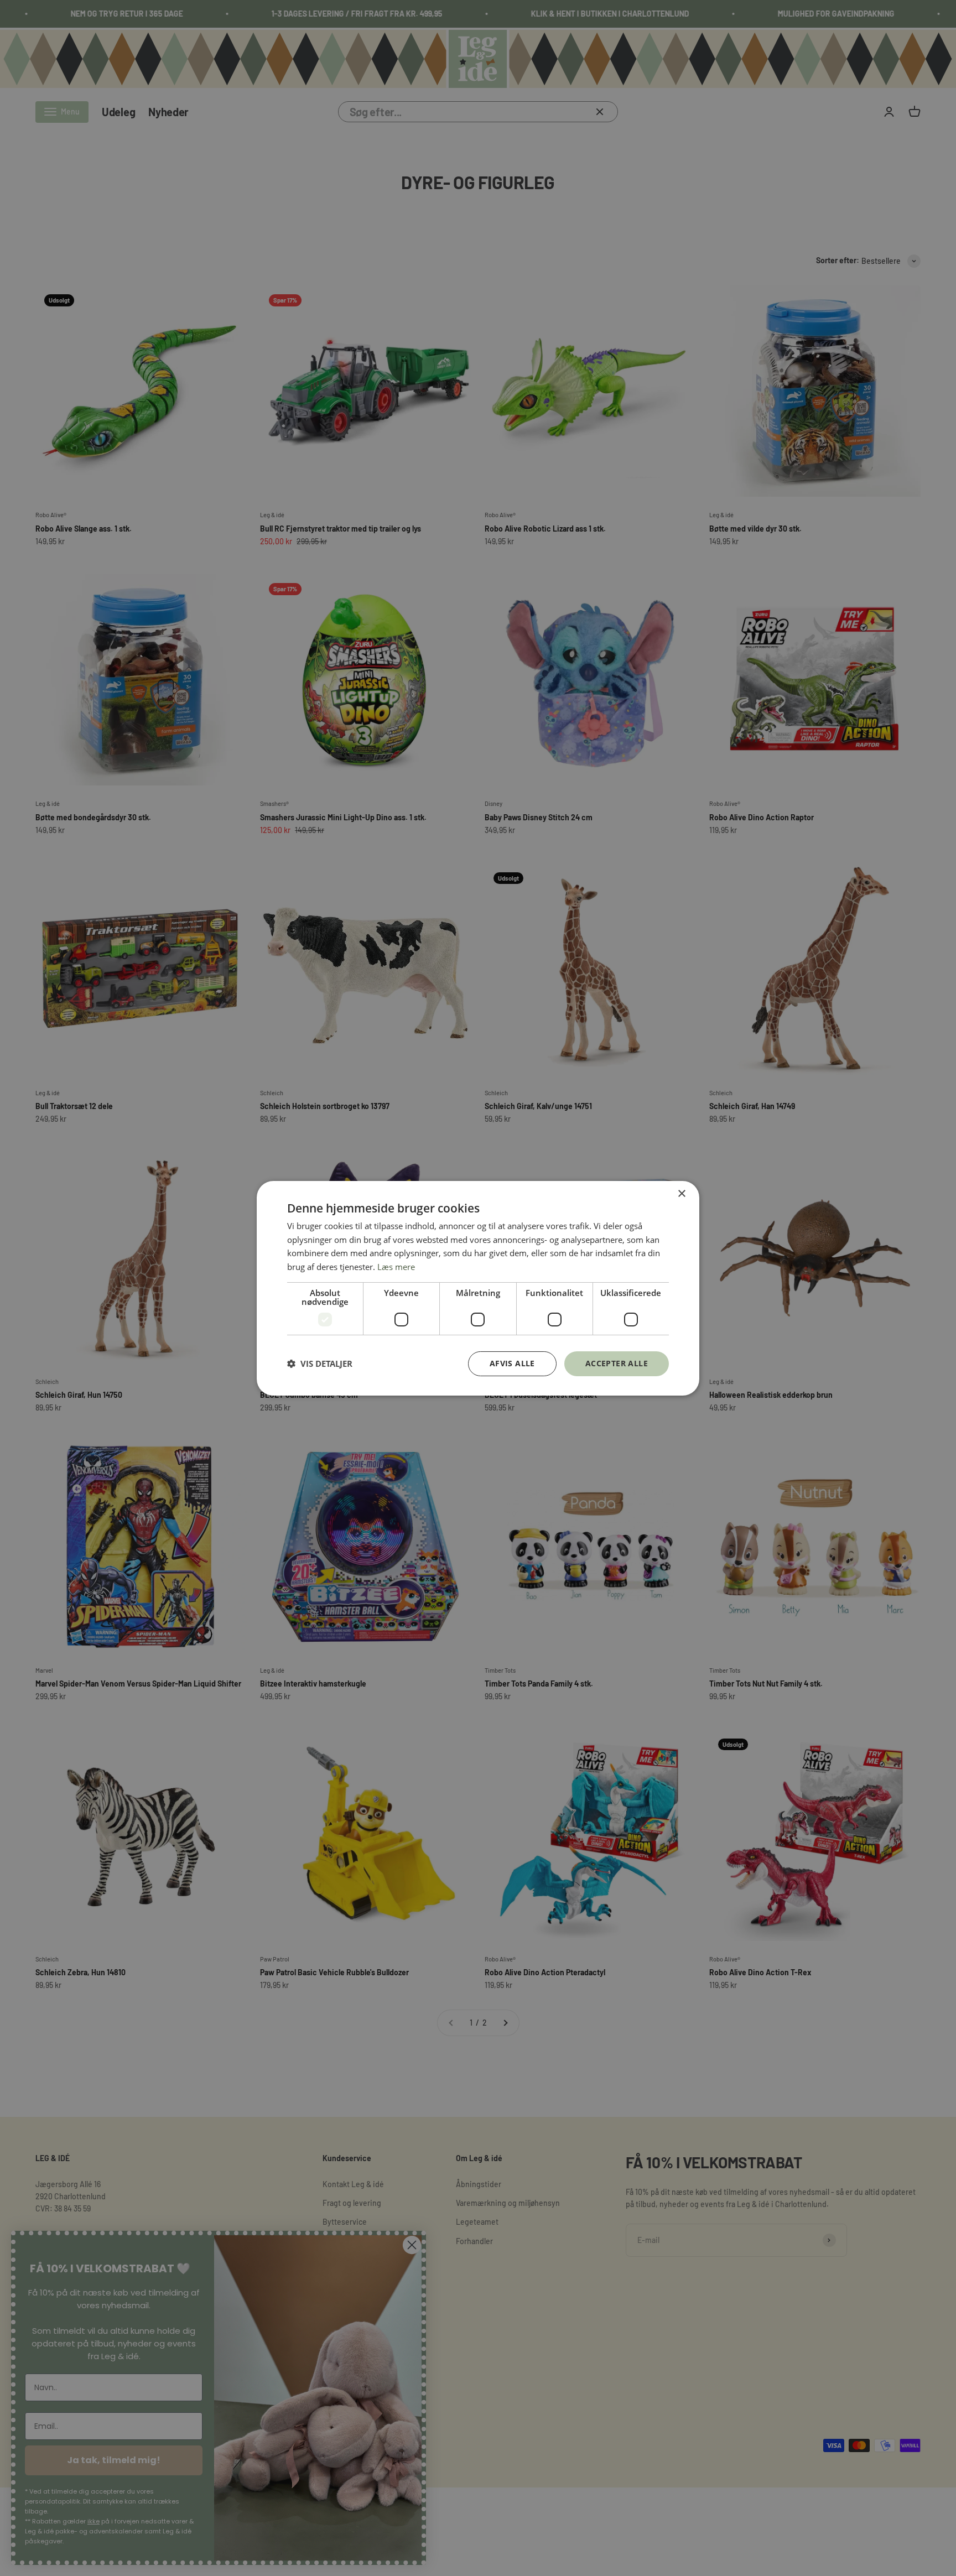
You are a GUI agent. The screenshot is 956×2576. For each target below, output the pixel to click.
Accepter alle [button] (617, 1363)
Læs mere (396, 1267)
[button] (320, 1364)
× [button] (681, 1193)
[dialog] (478, 1288)
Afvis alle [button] (512, 1363)
